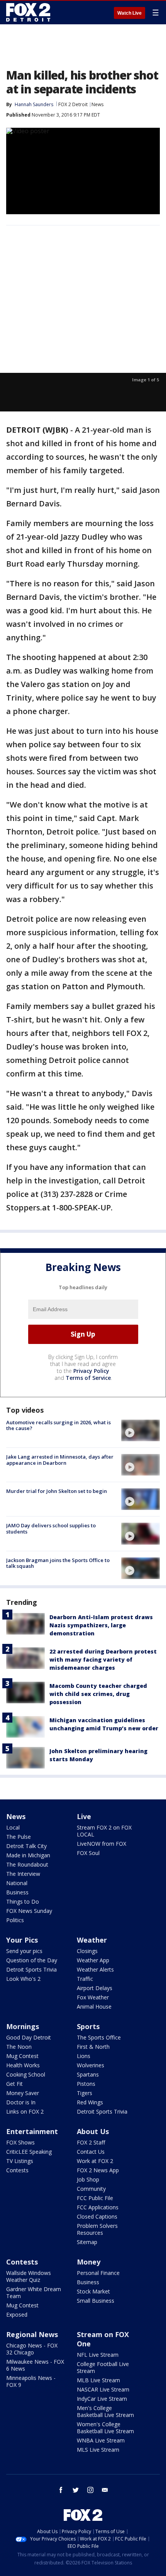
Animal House (94, 2006)
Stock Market (93, 2291)
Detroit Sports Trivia (31, 1969)
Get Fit (14, 2084)
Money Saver (23, 2093)
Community (91, 2189)
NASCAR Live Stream (103, 2389)
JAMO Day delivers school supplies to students (51, 1528)
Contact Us (91, 2152)
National (17, 1883)
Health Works (23, 2065)
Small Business (96, 2301)
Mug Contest (22, 2056)
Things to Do (23, 1902)
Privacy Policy (91, 1371)
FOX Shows (20, 2142)
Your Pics (22, 1940)
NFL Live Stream (98, 2355)
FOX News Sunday (29, 1911)
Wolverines (91, 2065)
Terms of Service (88, 1378)
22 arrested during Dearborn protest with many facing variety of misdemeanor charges (103, 1660)
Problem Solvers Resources (97, 2229)
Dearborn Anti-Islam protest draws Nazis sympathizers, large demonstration (101, 1625)
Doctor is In (21, 2102)
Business (17, 1892)
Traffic (85, 1979)
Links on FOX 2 (25, 2111)
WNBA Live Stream (101, 2440)
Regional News (32, 2334)
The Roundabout (27, 1864)
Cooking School (26, 2074)
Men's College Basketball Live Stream (105, 2411)
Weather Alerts (95, 1969)
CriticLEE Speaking (29, 2152)
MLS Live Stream (98, 2450)
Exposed (17, 2315)
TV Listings (20, 2161)
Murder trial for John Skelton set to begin (57, 1491)
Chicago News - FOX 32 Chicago (32, 2349)
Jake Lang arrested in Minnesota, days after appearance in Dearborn (60, 1460)
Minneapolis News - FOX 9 (31, 2381)
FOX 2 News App (98, 2170)
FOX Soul (88, 1853)
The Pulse (19, 1837)
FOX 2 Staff (91, 2142)
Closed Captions (97, 2216)
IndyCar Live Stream (102, 2399)
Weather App (93, 1960)
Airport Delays (95, 1988)
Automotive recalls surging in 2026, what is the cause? (58, 1425)
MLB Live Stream (98, 2380)
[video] (141, 1430)
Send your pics (24, 1951)
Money (89, 2262)
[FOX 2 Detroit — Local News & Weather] (29, 12)
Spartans (88, 2074)
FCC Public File (95, 2198)
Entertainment (32, 2131)
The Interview (23, 1874)
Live (84, 1816)
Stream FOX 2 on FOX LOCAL (104, 1831)
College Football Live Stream (103, 2367)
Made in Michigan (28, 1855)
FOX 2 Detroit (73, 104)
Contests (17, 2170)
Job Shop (88, 2179)
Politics (15, 1920)
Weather (92, 1940)
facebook (61, 2490)
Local (13, 1827)
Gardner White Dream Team (34, 2293)
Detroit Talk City (26, 1846)
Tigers (85, 2093)
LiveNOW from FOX (102, 1844)
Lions (84, 2056)
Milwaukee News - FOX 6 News (35, 2365)
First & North (93, 2047)
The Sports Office (99, 2037)
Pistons (86, 2084)
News (97, 104)
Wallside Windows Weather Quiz (29, 2276)
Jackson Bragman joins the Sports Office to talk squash (58, 1563)
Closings (87, 1951)
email (105, 2490)
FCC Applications (98, 2207)
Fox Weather (93, 1997)
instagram (90, 2490)
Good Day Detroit (29, 2037)
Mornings (23, 2026)
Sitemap (87, 2242)
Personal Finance (98, 2273)
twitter (76, 2490)
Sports (88, 2026)
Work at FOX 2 (95, 2161)
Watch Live (130, 13)
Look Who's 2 (23, 1979)
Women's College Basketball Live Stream (105, 2428)
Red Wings (90, 2102)
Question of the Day (32, 1960)
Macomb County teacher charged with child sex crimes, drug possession (98, 1694)
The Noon (19, 2047)
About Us (93, 2131)
